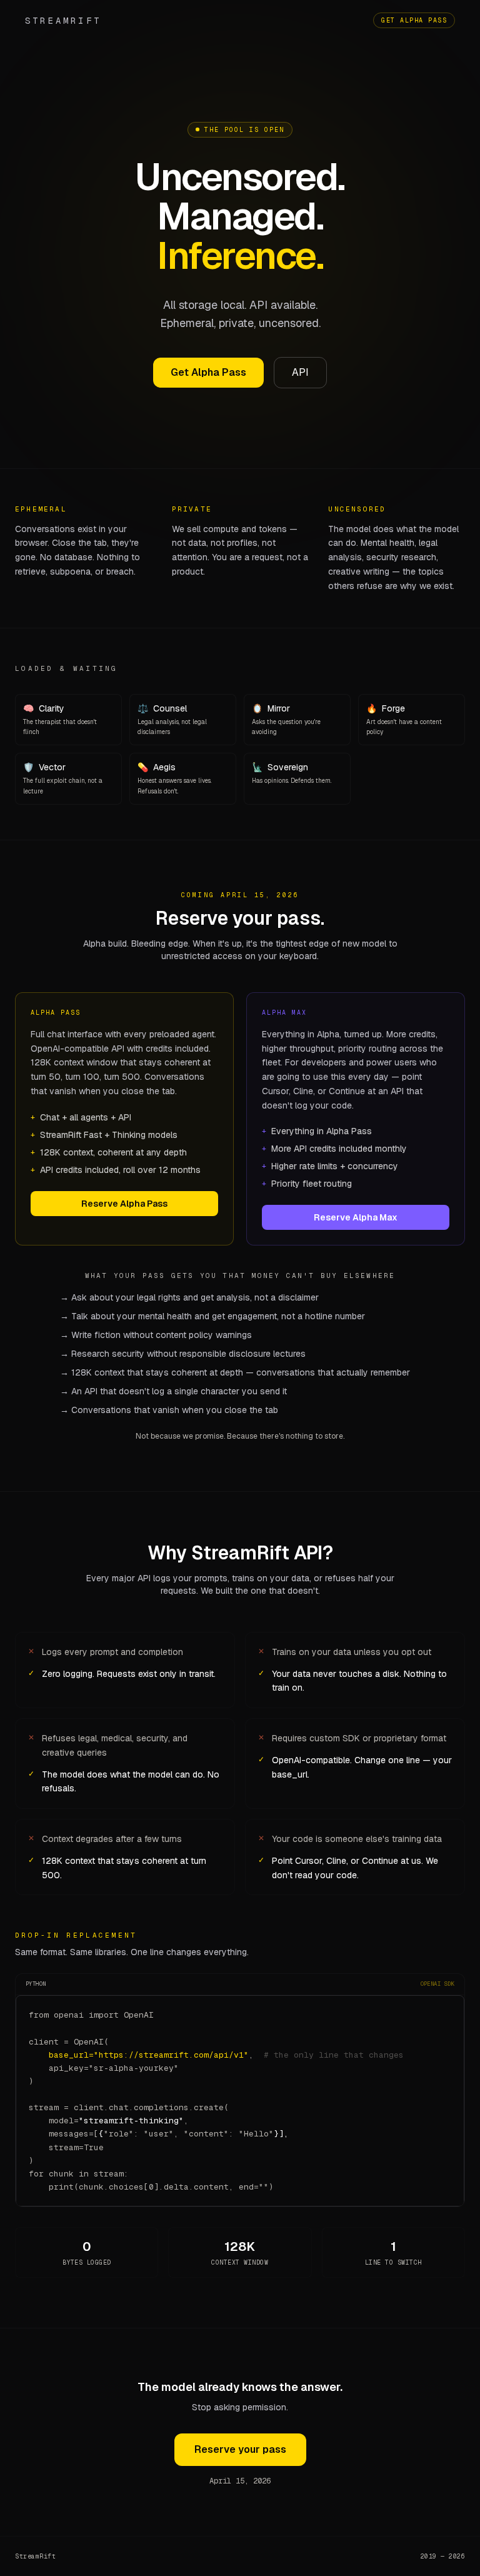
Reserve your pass (240, 2449)
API (300, 372)
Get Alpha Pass (414, 20)
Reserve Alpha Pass (124, 1204)
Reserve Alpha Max (356, 1217)
